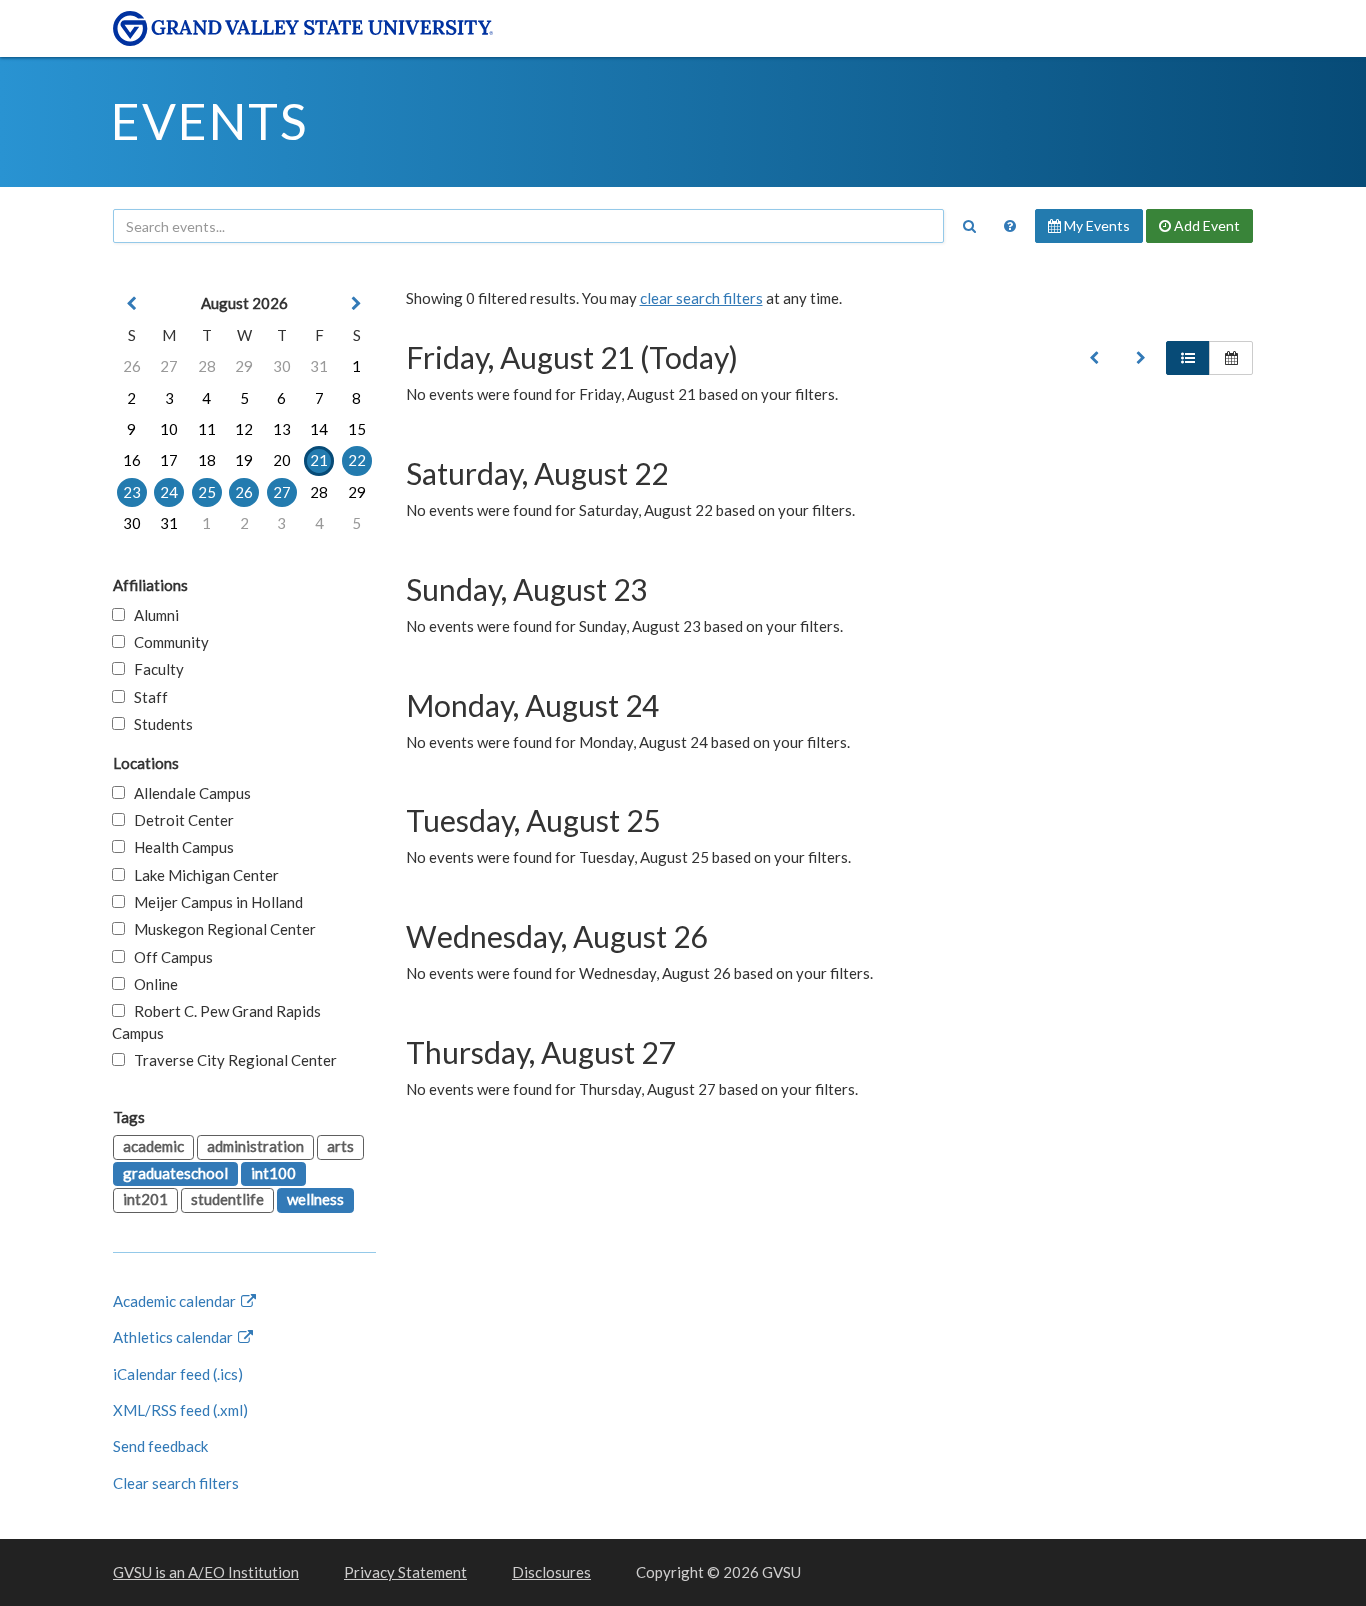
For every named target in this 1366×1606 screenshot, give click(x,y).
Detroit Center (179, 820)
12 (244, 429)
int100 (273, 1173)
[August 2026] (1094, 358)
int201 (145, 1199)
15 (357, 429)
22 (357, 460)
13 (282, 429)
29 (244, 366)
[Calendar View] (1231, 358)
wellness (315, 1199)
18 (207, 460)
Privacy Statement (405, 1572)
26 (132, 366)
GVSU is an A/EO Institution (206, 1572)
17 (169, 460)
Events (209, 121)
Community (167, 642)
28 (207, 366)
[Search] (969, 226)
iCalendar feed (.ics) (178, 1374)
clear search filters (701, 298)
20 (282, 460)
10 (169, 429)
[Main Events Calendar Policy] (1010, 226)
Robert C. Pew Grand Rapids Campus (216, 1021)
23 (132, 492)
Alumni (152, 615)
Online (151, 984)
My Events (1095, 225)
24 (169, 492)
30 (282, 366)
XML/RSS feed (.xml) (180, 1410)
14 (319, 429)
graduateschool (175, 1173)
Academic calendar (176, 1301)
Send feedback (160, 1446)
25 (207, 492)
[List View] (1188, 358)
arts (340, 1146)
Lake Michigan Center (202, 875)
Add (1205, 225)
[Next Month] (357, 303)
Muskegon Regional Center (220, 929)
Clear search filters (176, 1483)
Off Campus (169, 957)
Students (159, 724)
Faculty (154, 669)
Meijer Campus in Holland (214, 902)
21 (319, 460)
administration (255, 1146)
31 (319, 366)
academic (153, 1146)
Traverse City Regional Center (231, 1060)
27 (169, 366)
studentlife (227, 1199)
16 (132, 460)
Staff (146, 697)
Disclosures (551, 1572)
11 (207, 429)
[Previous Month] (132, 303)
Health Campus (179, 847)
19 (244, 460)
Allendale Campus (188, 793)
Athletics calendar (174, 1337)
